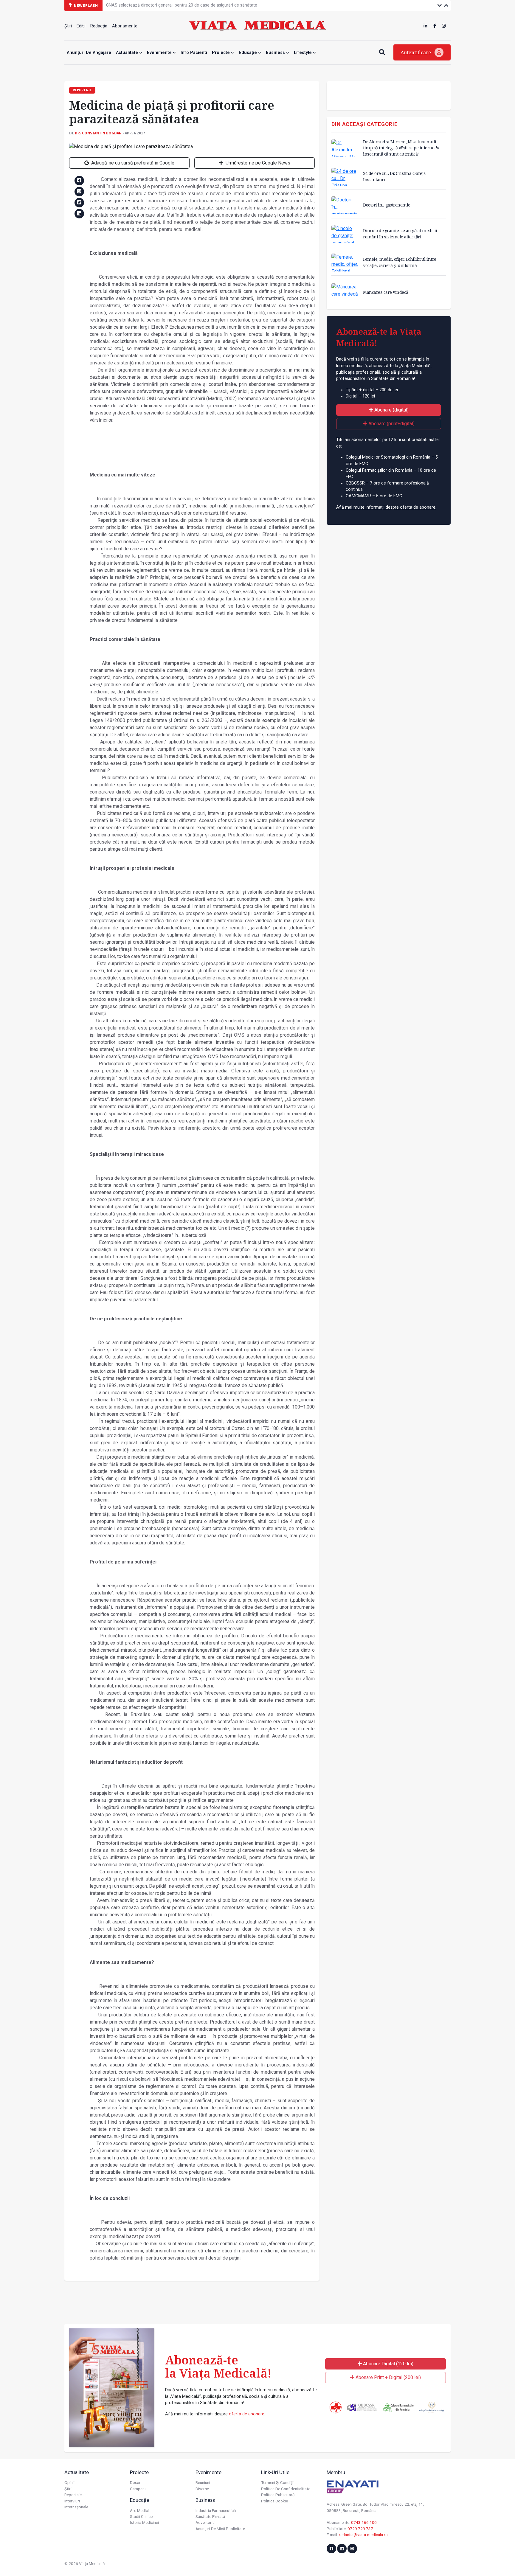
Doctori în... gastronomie (387, 205)
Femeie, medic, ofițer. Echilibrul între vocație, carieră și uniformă (400, 262)
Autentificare (416, 52)
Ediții (81, 26)
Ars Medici (139, 2510)
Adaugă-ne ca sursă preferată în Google (132, 163)
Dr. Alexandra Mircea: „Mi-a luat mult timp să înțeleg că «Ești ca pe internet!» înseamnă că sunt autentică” (401, 148)
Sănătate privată (210, 2516)
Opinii (69, 2482)
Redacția (99, 26)
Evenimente (160, 53)
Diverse (202, 2489)
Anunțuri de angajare (89, 53)
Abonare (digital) (391, 410)
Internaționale (76, 2507)
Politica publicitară (278, 2495)
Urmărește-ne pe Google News (257, 163)
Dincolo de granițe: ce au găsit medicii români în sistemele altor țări (400, 233)
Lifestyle (303, 53)
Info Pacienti (194, 53)
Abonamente (125, 26)
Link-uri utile (275, 2472)
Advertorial (205, 2522)
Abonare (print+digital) (391, 424)
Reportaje (73, 2495)
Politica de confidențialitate (286, 2489)
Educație (248, 53)
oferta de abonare (247, 2414)
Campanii (138, 2489)
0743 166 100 (364, 2522)
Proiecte (221, 53)
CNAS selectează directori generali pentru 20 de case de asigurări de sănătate (182, 5)
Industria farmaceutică (216, 2510)
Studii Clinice (141, 2516)
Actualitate (128, 53)
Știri (68, 26)
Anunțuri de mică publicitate (220, 2529)
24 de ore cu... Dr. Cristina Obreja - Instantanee (396, 176)
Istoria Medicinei (144, 2522)
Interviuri (72, 2501)
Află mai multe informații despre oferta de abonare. (386, 507)
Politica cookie (274, 2501)
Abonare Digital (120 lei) (388, 2364)
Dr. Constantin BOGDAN (98, 133)
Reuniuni (203, 2482)
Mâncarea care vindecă (386, 292)
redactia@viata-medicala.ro (363, 2535)
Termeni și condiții (277, 2482)
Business (276, 53)
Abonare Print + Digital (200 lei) (388, 2377)
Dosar (135, 2482)
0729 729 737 (360, 2529)
